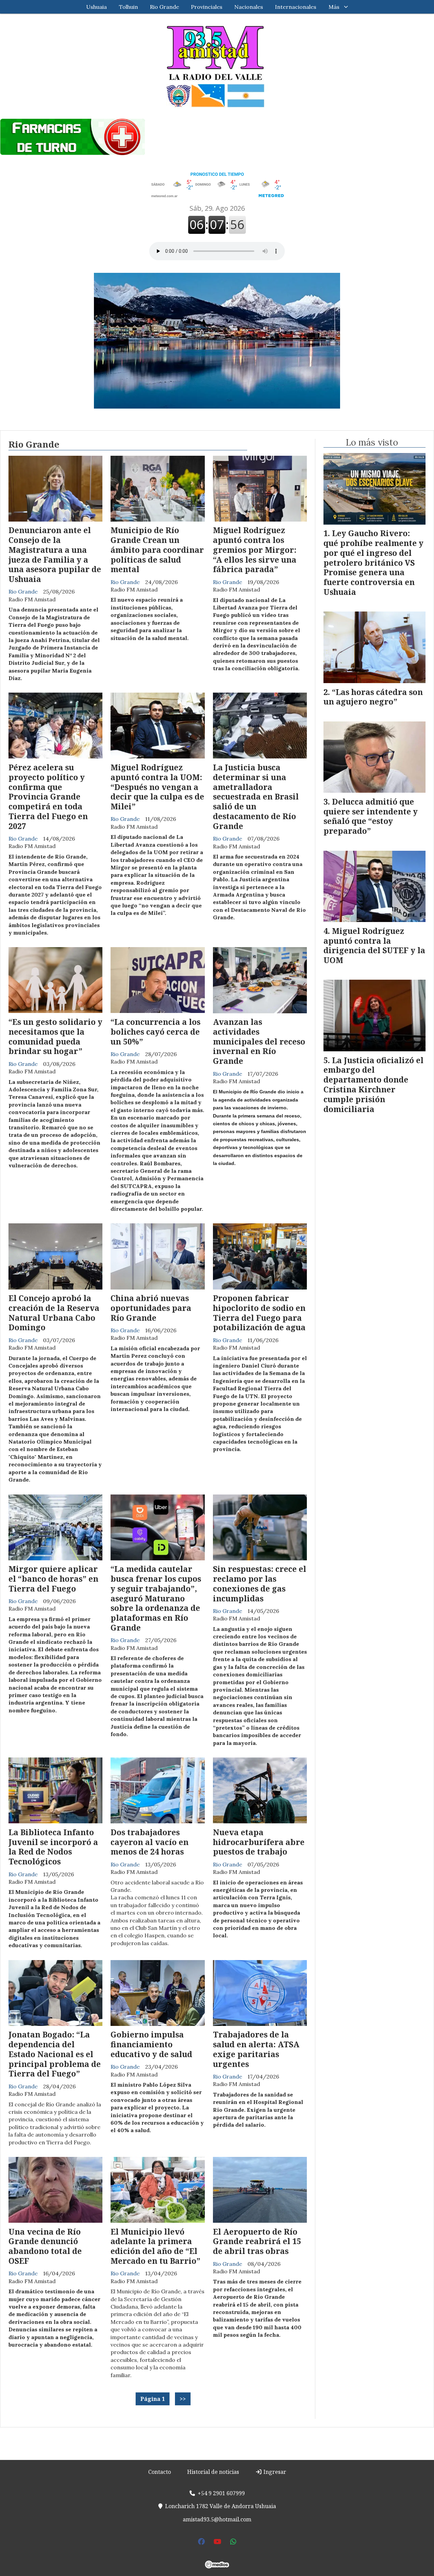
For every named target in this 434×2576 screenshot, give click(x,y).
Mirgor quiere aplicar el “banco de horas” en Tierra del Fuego (53, 1579)
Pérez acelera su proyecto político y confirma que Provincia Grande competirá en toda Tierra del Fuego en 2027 (48, 797)
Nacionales (249, 7)
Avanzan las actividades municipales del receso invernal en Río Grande (259, 1041)
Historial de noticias (213, 2472)
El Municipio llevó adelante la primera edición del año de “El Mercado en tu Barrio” (155, 2246)
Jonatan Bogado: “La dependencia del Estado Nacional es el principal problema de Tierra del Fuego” (55, 2054)
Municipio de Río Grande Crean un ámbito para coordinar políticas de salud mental (157, 550)
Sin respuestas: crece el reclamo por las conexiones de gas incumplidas (260, 1583)
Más (334, 7)
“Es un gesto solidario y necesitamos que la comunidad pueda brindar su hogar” (55, 1036)
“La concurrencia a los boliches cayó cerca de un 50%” (155, 1032)
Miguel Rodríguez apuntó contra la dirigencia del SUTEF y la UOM (374, 945)
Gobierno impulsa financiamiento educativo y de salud (151, 2044)
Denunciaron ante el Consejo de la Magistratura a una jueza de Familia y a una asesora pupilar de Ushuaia (55, 554)
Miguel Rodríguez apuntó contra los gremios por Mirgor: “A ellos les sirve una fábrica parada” (255, 550)
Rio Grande (164, 7)
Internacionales (296, 7)
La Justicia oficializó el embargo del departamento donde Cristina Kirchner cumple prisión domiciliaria (373, 1085)
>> (183, 2399)
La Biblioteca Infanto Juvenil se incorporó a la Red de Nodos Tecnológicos (53, 1847)
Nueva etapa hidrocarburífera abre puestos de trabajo (259, 1842)
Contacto (160, 2472)
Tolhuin (129, 7)
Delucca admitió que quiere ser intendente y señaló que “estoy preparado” (371, 816)
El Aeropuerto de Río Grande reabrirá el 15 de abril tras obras (257, 2241)
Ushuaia (96, 7)
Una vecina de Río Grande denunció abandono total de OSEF (45, 2246)
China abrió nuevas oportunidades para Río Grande (151, 1308)
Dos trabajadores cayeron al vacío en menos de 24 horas (150, 1842)
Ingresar (274, 2472)
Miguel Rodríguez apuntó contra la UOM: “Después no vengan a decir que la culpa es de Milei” (157, 787)
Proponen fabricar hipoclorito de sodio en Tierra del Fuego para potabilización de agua (259, 1313)
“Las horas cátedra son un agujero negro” (373, 697)
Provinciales (207, 7)
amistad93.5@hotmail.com (217, 2519)
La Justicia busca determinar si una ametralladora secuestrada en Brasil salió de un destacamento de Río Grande (256, 797)
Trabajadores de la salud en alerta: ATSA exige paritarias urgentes (256, 2049)
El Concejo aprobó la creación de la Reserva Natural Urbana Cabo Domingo (54, 1313)
